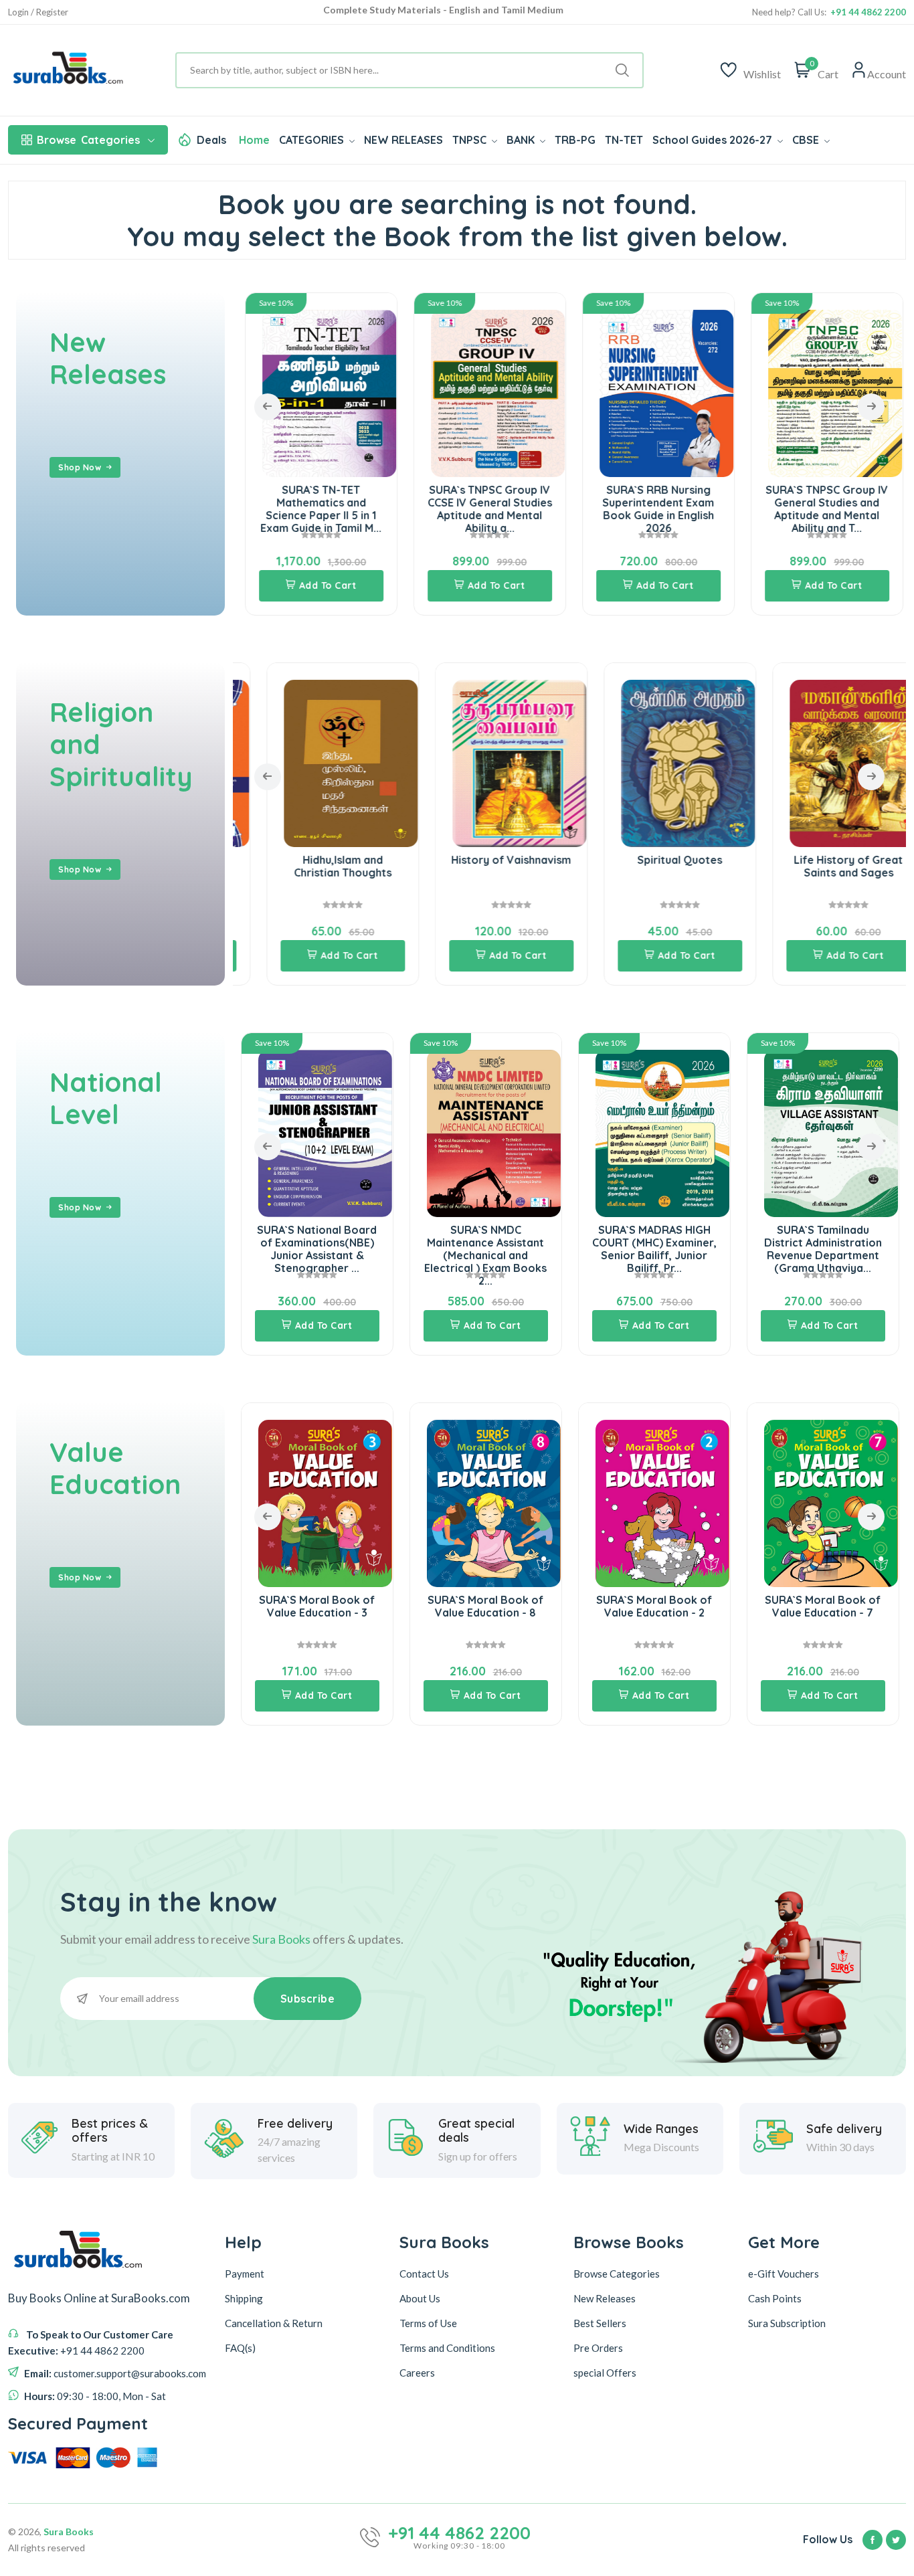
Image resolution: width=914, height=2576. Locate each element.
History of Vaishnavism (485, 860)
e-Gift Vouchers (784, 2274)
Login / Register (38, 12)
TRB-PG (575, 140)
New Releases (108, 358)
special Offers (605, 2373)
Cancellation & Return (274, 2323)
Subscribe (308, 1999)
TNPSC (471, 140)
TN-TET (624, 140)
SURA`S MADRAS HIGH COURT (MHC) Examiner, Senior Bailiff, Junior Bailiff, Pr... (486, 1249)
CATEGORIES (313, 140)
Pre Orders (598, 2348)
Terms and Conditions (447, 2348)
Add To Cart (324, 585)
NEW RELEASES (403, 140)
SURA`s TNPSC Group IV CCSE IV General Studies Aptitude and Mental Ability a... (486, 509)
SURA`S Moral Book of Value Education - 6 (823, 1606)
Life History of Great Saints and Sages (823, 866)
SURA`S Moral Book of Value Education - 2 (485, 1606)
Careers (417, 2373)
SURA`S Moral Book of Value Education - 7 (654, 1606)
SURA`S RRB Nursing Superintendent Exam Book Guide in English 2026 (654, 509)
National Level (106, 1098)
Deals (211, 140)
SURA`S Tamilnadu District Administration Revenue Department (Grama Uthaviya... (654, 1249)
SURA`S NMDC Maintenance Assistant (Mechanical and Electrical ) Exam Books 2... (317, 1256)
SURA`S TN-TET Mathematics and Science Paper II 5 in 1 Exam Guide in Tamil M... (317, 509)
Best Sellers (600, 2323)
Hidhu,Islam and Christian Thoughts (317, 866)
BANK (522, 140)
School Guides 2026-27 (714, 140)
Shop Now (80, 467)
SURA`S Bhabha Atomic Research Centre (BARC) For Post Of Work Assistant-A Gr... (823, 1249)
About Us (420, 2298)
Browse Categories (617, 2274)
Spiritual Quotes (654, 860)
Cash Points (775, 2298)
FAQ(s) (240, 2348)
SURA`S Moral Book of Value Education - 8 (317, 1606)
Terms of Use (428, 2323)
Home (254, 140)
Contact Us (424, 2274)
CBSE (807, 140)
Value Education (115, 1468)
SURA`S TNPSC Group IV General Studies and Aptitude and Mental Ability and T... (823, 509)
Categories (88, 140)
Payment (245, 2274)
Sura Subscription (787, 2323)
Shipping (244, 2298)
